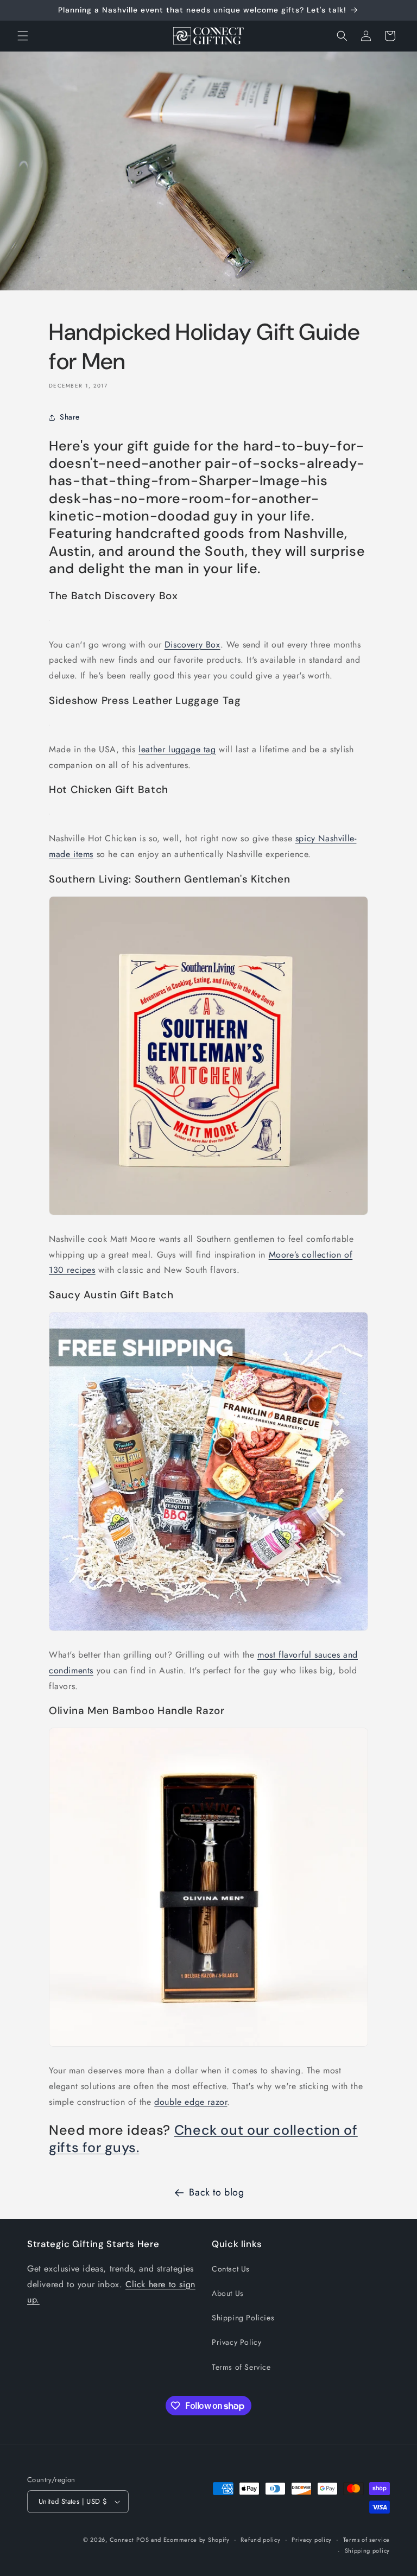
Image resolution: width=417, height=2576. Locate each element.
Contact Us (231, 2269)
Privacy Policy (236, 2342)
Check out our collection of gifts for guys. (203, 2139)
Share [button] (70, 417)
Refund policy (260, 2540)
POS (143, 2540)
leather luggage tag (177, 749)
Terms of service (367, 2540)
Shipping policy (368, 2550)
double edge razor (191, 2102)
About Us (228, 2293)
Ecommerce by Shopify (197, 2540)
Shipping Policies (243, 2318)
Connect (122, 2540)
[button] (23, 36)
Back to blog (216, 2192)
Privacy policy (312, 2540)
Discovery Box (192, 645)
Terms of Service (241, 2367)
